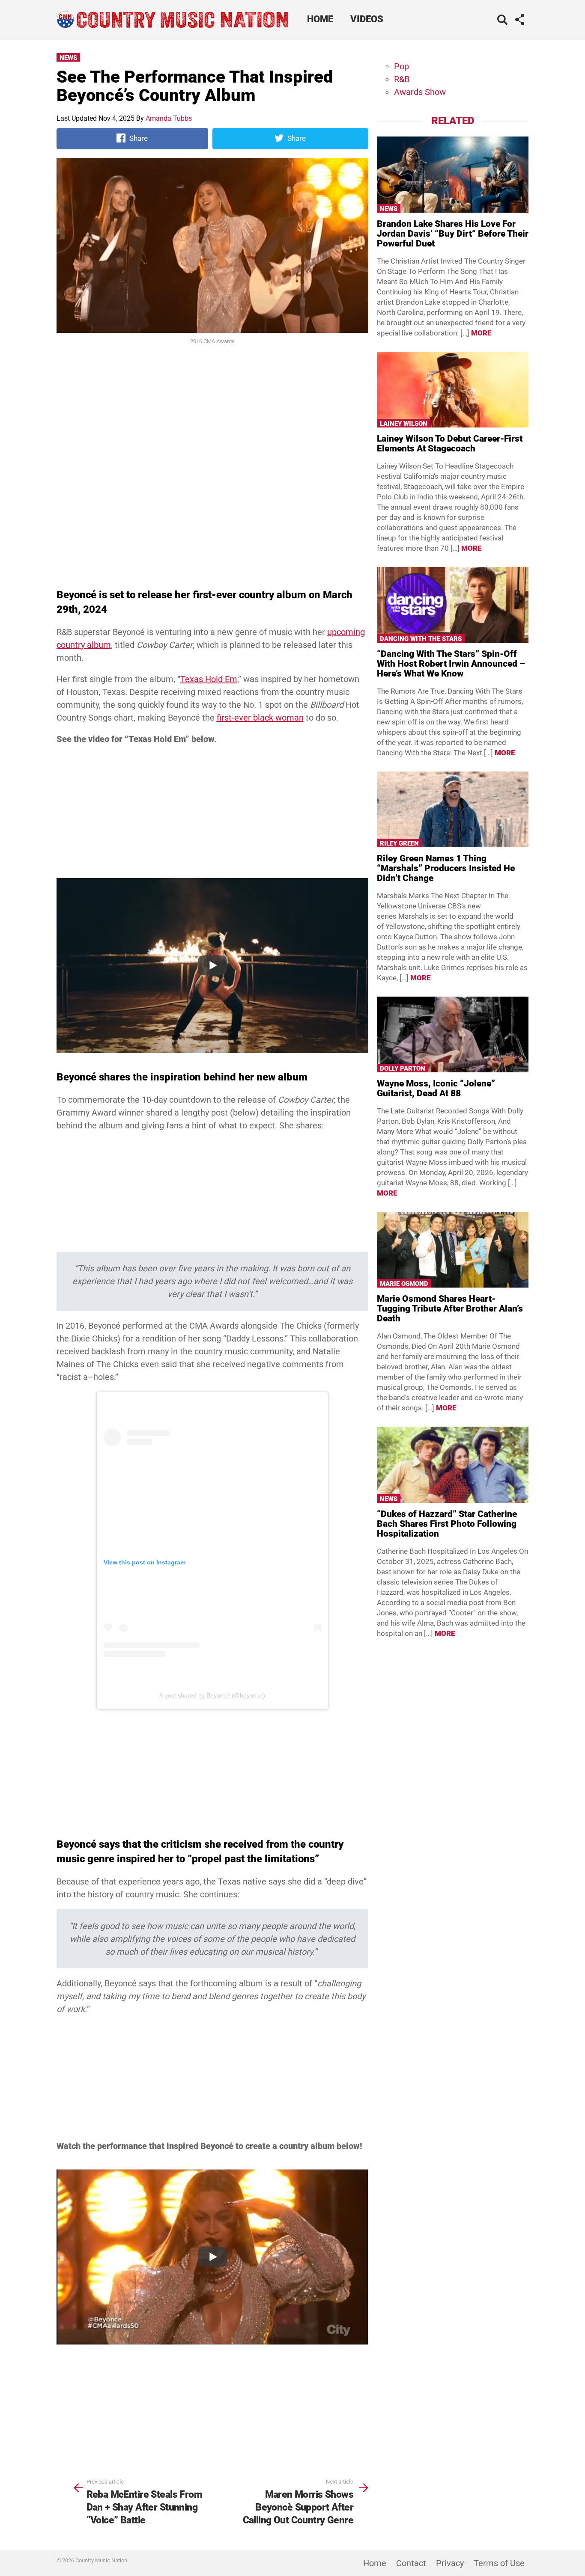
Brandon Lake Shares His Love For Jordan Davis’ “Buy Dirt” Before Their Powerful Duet (453, 234)
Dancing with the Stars (421, 639)
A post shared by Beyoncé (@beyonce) (212, 1695)
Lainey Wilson (404, 424)
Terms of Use (499, 2563)
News (68, 58)
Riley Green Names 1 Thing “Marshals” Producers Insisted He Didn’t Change (446, 868)
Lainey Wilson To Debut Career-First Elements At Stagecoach (450, 444)
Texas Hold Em (209, 679)
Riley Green (399, 843)
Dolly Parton (403, 1068)
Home (320, 19)
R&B (402, 79)
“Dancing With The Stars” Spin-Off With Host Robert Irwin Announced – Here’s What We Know (451, 664)
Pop (401, 66)
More (481, 333)
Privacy (450, 2563)
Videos (367, 19)
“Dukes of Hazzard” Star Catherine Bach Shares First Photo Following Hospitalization (447, 1524)
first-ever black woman (260, 718)
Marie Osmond (404, 1284)
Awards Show (420, 92)
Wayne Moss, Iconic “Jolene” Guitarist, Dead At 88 (436, 1088)
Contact (411, 2563)
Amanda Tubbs (169, 118)
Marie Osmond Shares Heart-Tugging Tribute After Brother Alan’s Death (450, 1309)
